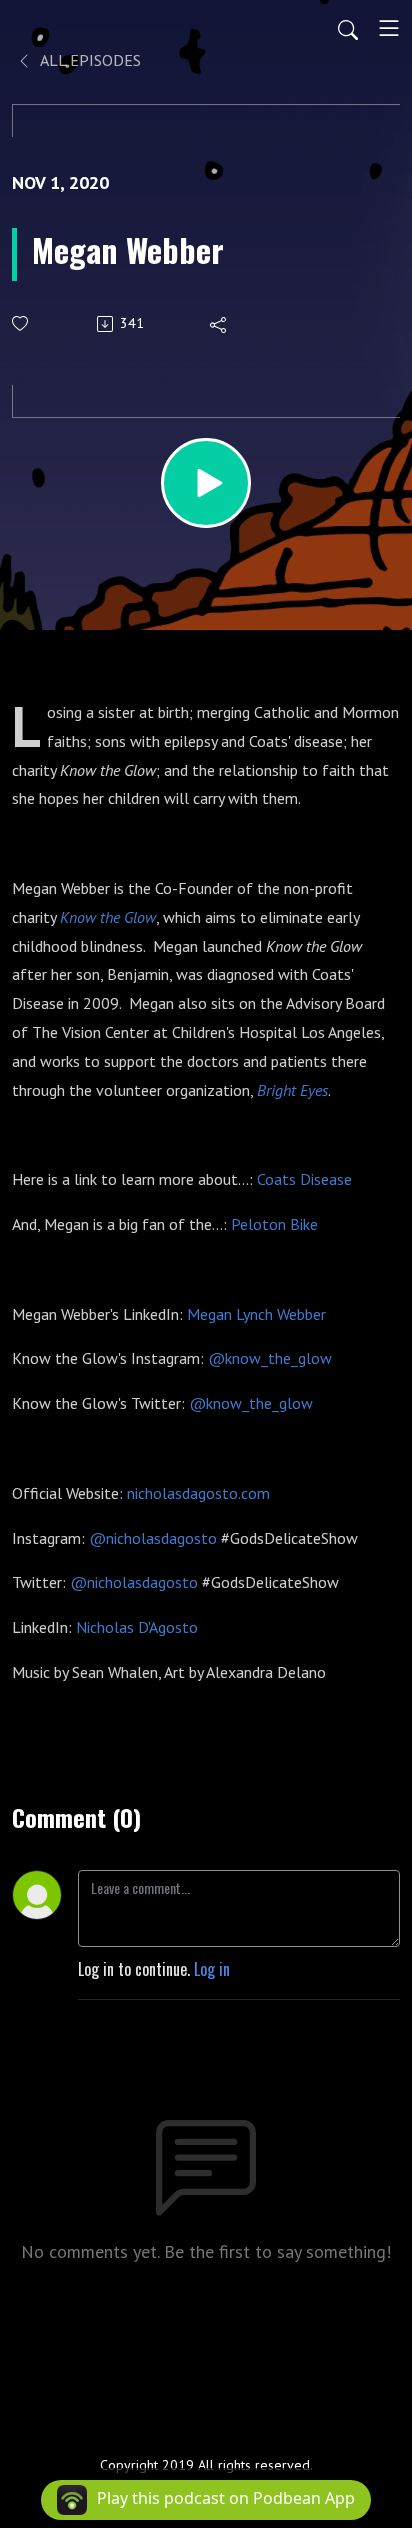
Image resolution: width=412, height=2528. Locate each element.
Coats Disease (304, 1179)
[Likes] (21, 323)
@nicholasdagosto (153, 1538)
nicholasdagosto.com (198, 1493)
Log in (212, 1969)
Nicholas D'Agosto (137, 1627)
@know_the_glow (270, 1358)
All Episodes (89, 60)
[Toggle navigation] (389, 28)
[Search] (348, 28)
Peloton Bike (274, 1224)
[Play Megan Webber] (206, 483)
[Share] (219, 324)
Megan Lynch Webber (256, 1314)
